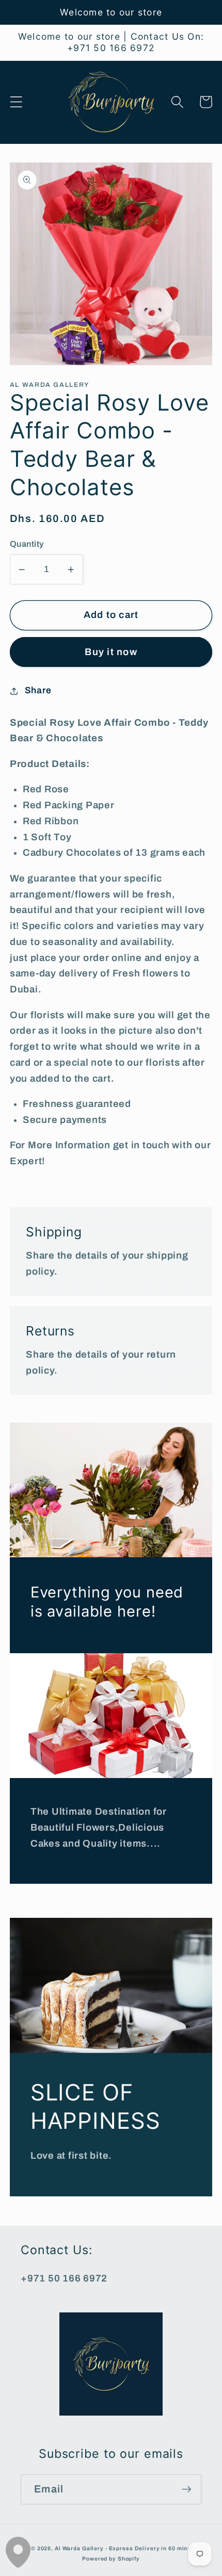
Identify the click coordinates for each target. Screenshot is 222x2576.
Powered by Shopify (111, 2559)
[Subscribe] (187, 2489)
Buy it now (111, 652)
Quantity (27, 544)
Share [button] (38, 690)
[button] (16, 102)
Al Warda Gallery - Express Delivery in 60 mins (123, 2548)
